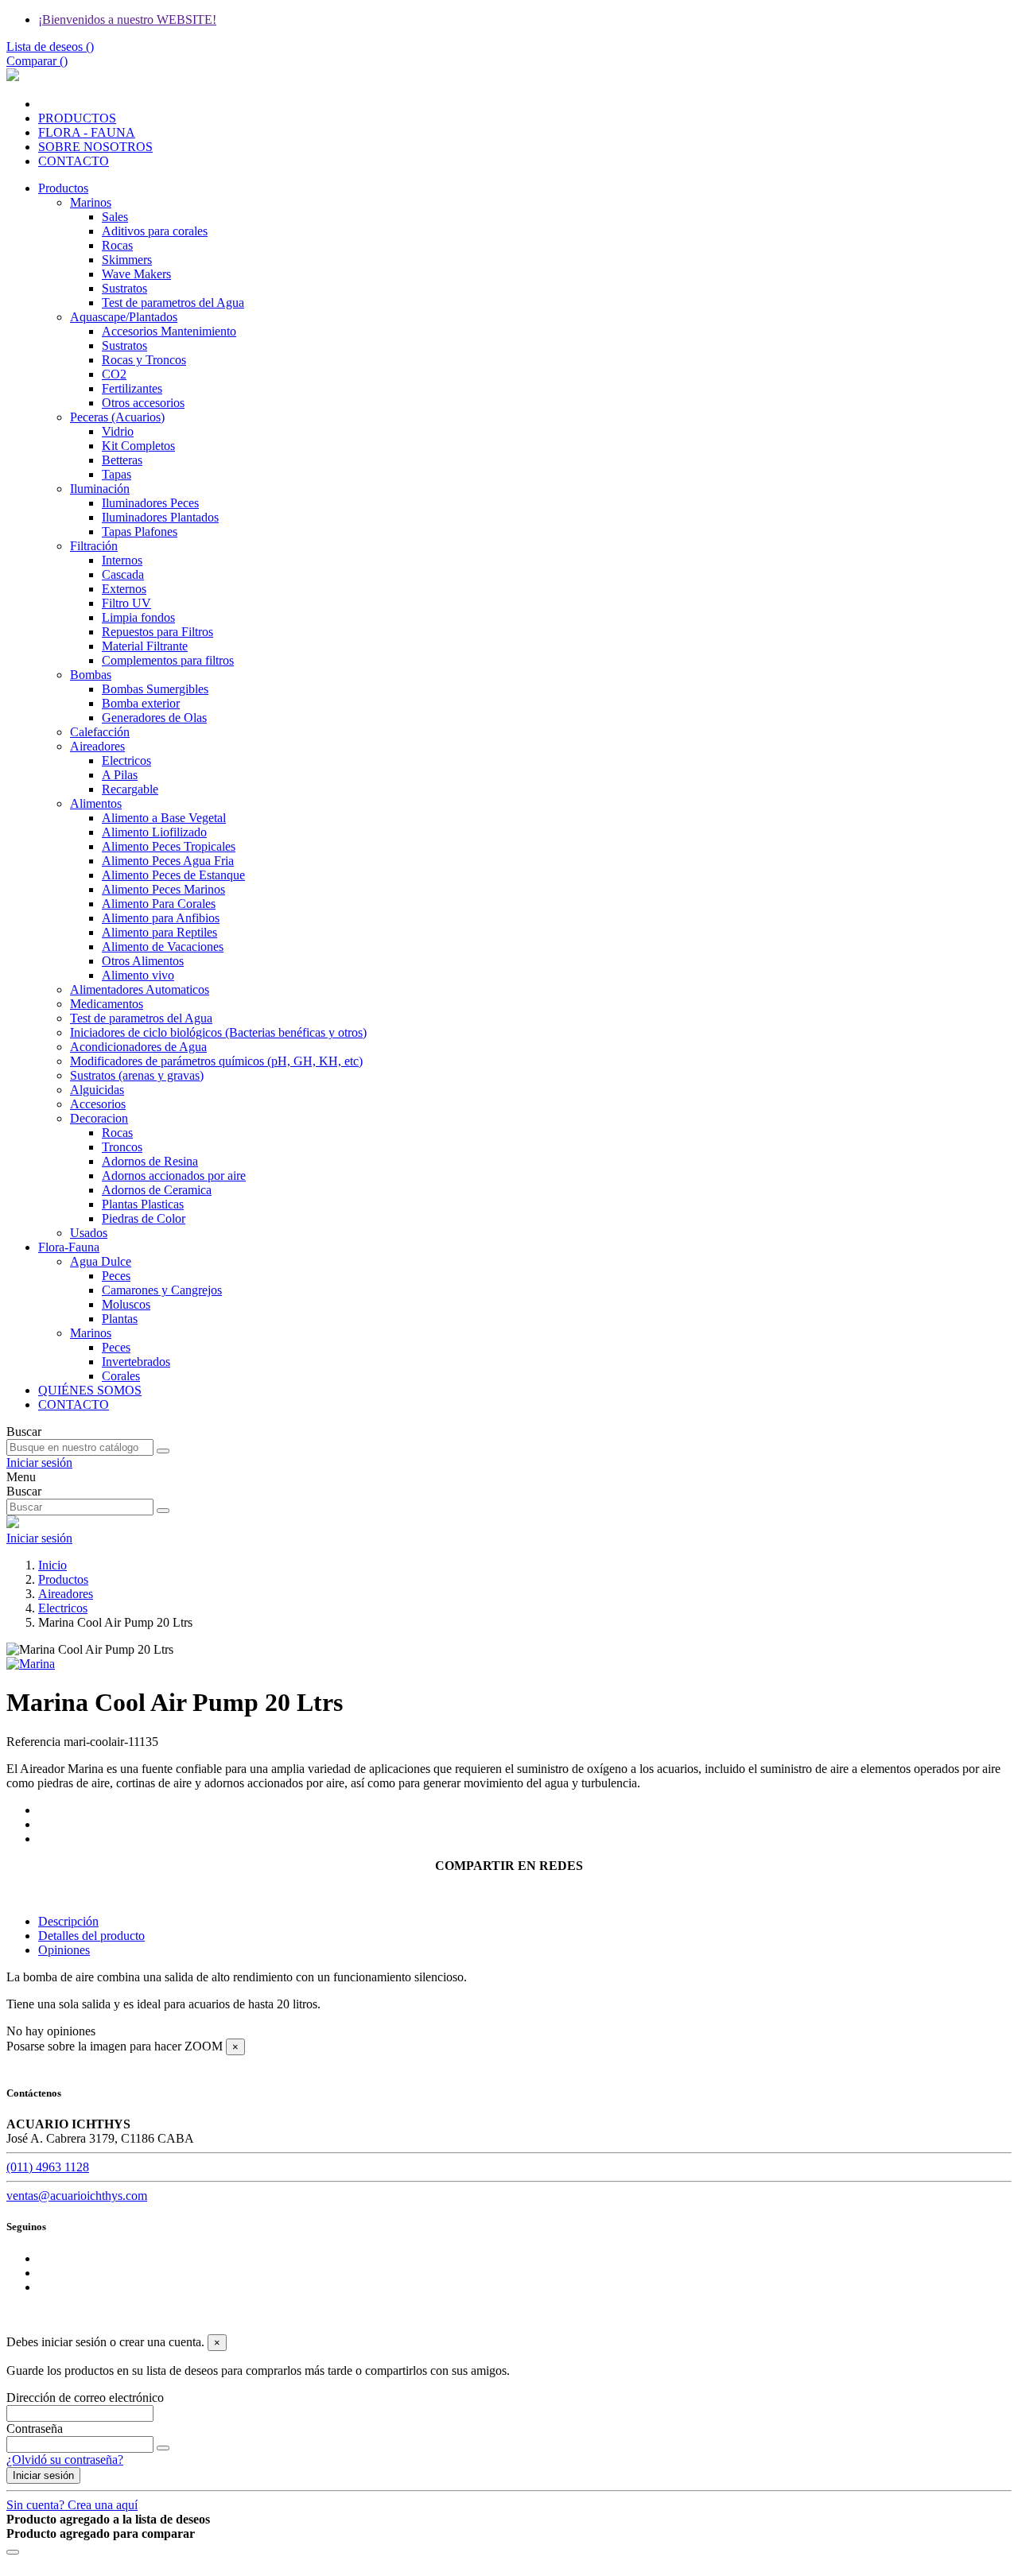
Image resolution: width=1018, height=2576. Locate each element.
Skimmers (127, 260)
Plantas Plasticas (143, 1204)
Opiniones (64, 1950)
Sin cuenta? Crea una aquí (72, 2505)
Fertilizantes (132, 388)
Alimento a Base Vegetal (164, 818)
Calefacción (100, 732)
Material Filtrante (145, 646)
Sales (115, 217)
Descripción (68, 1921)
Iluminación (100, 489)
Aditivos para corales (155, 231)
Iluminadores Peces (150, 503)
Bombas (91, 675)
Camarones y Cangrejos (162, 1290)
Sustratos (124, 288)
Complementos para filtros (168, 660)
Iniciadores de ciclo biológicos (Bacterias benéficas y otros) (218, 1032)
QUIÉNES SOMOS (90, 1390)
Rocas (117, 245)
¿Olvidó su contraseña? (65, 2460)
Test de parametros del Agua (173, 303)
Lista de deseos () (50, 47)
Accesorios (98, 1104)
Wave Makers (136, 274)
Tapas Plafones (140, 531)
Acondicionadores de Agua (138, 1047)
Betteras (122, 460)
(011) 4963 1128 (48, 2167)
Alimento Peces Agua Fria (168, 861)
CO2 (114, 374)
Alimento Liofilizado (154, 832)
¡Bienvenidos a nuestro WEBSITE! (127, 19)
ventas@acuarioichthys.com (77, 2196)
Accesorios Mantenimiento (169, 331)
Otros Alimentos (143, 961)
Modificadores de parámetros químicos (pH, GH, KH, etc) (216, 1061)
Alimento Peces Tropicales (169, 846)
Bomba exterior (141, 703)
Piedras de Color (144, 1218)
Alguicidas (97, 1090)
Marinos (91, 202)
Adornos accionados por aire (174, 1175)
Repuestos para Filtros (157, 632)
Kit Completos (138, 446)
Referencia (35, 1742)
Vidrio (118, 431)
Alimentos (96, 803)
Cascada (123, 574)
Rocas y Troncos (144, 360)
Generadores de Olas (154, 718)
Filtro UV (126, 603)
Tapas (117, 474)
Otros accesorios (143, 403)
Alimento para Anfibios (161, 918)
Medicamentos (107, 1004)
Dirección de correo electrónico (85, 2398)
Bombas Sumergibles (155, 689)
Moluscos (126, 1304)
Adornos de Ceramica (157, 1190)
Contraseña (35, 2429)
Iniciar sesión (43, 2475)
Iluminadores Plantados (160, 517)
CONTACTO (74, 1404)
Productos (63, 188)
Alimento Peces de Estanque (173, 875)
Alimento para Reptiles (159, 932)
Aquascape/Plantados (124, 317)
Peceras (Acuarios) (117, 417)
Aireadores (97, 746)
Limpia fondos (138, 617)
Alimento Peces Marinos (163, 889)
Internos (122, 560)
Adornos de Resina (150, 1161)
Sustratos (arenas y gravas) (137, 1075)
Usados (89, 1233)
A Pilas (120, 775)
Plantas (120, 1319)
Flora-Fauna (69, 1247)
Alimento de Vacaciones (163, 947)
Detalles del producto (91, 1936)
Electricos (126, 760)
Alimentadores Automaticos (140, 989)
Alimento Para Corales (159, 904)
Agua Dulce (101, 1261)
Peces (116, 1276)
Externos (124, 589)
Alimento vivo (138, 975)
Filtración (94, 546)
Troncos (122, 1147)
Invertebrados (136, 1362)
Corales (121, 1376)
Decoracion (99, 1118)
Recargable (130, 789)
